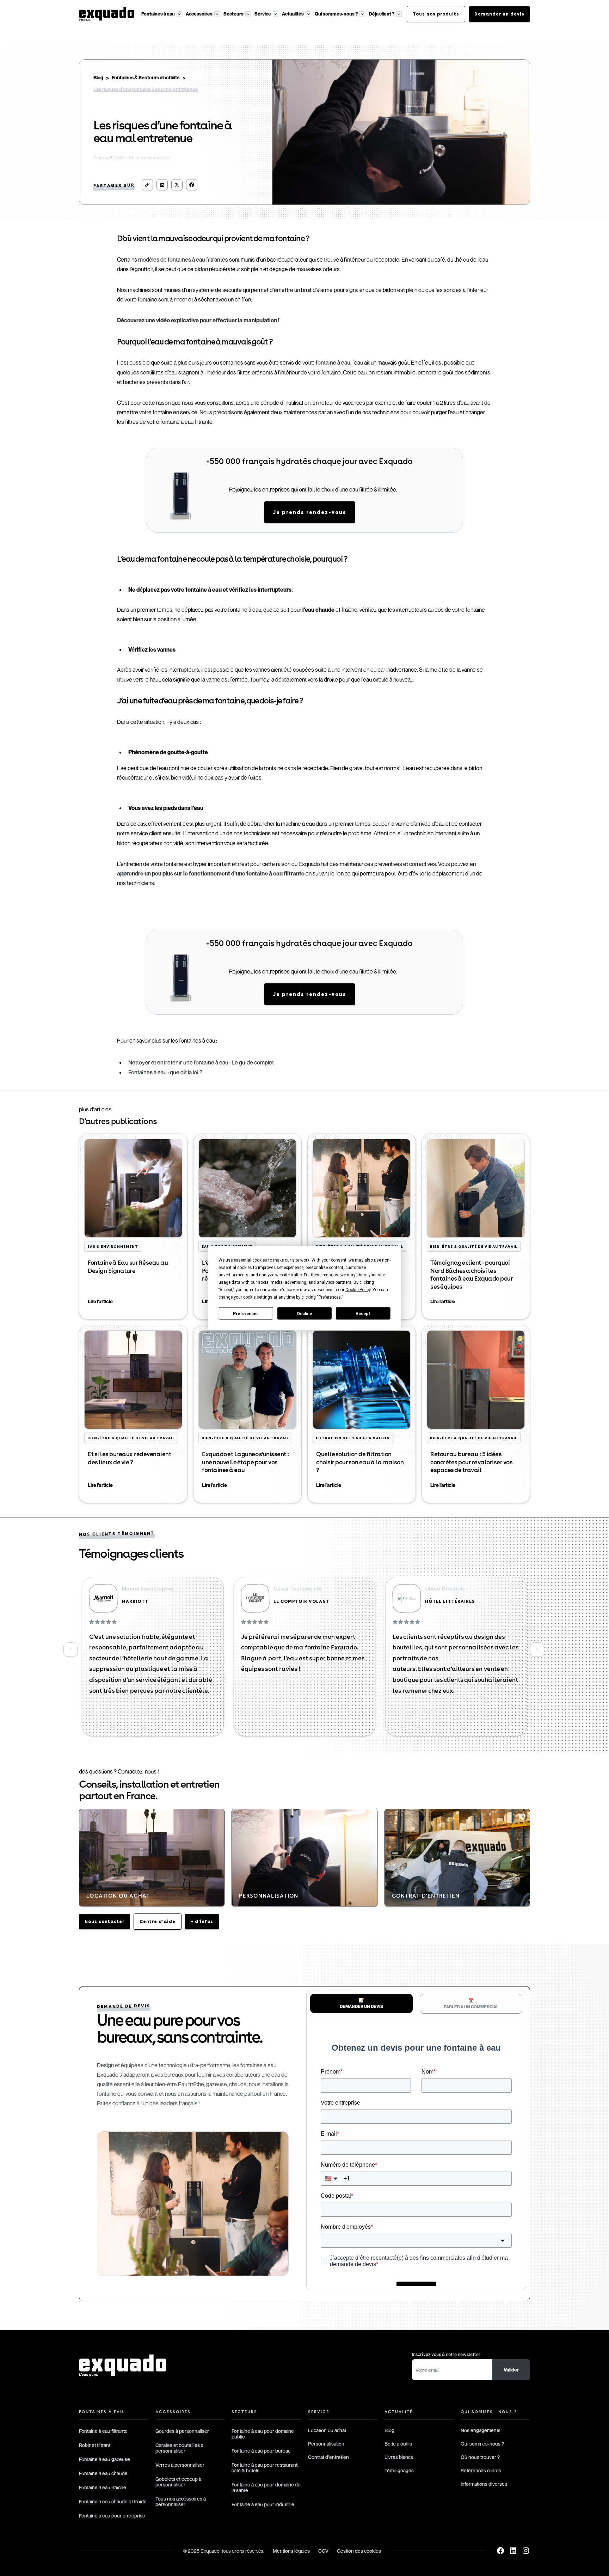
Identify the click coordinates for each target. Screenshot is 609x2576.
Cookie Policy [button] (358, 1290)
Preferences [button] (330, 1297)
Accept (363, 1313)
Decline (304, 1313)
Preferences (246, 1313)
